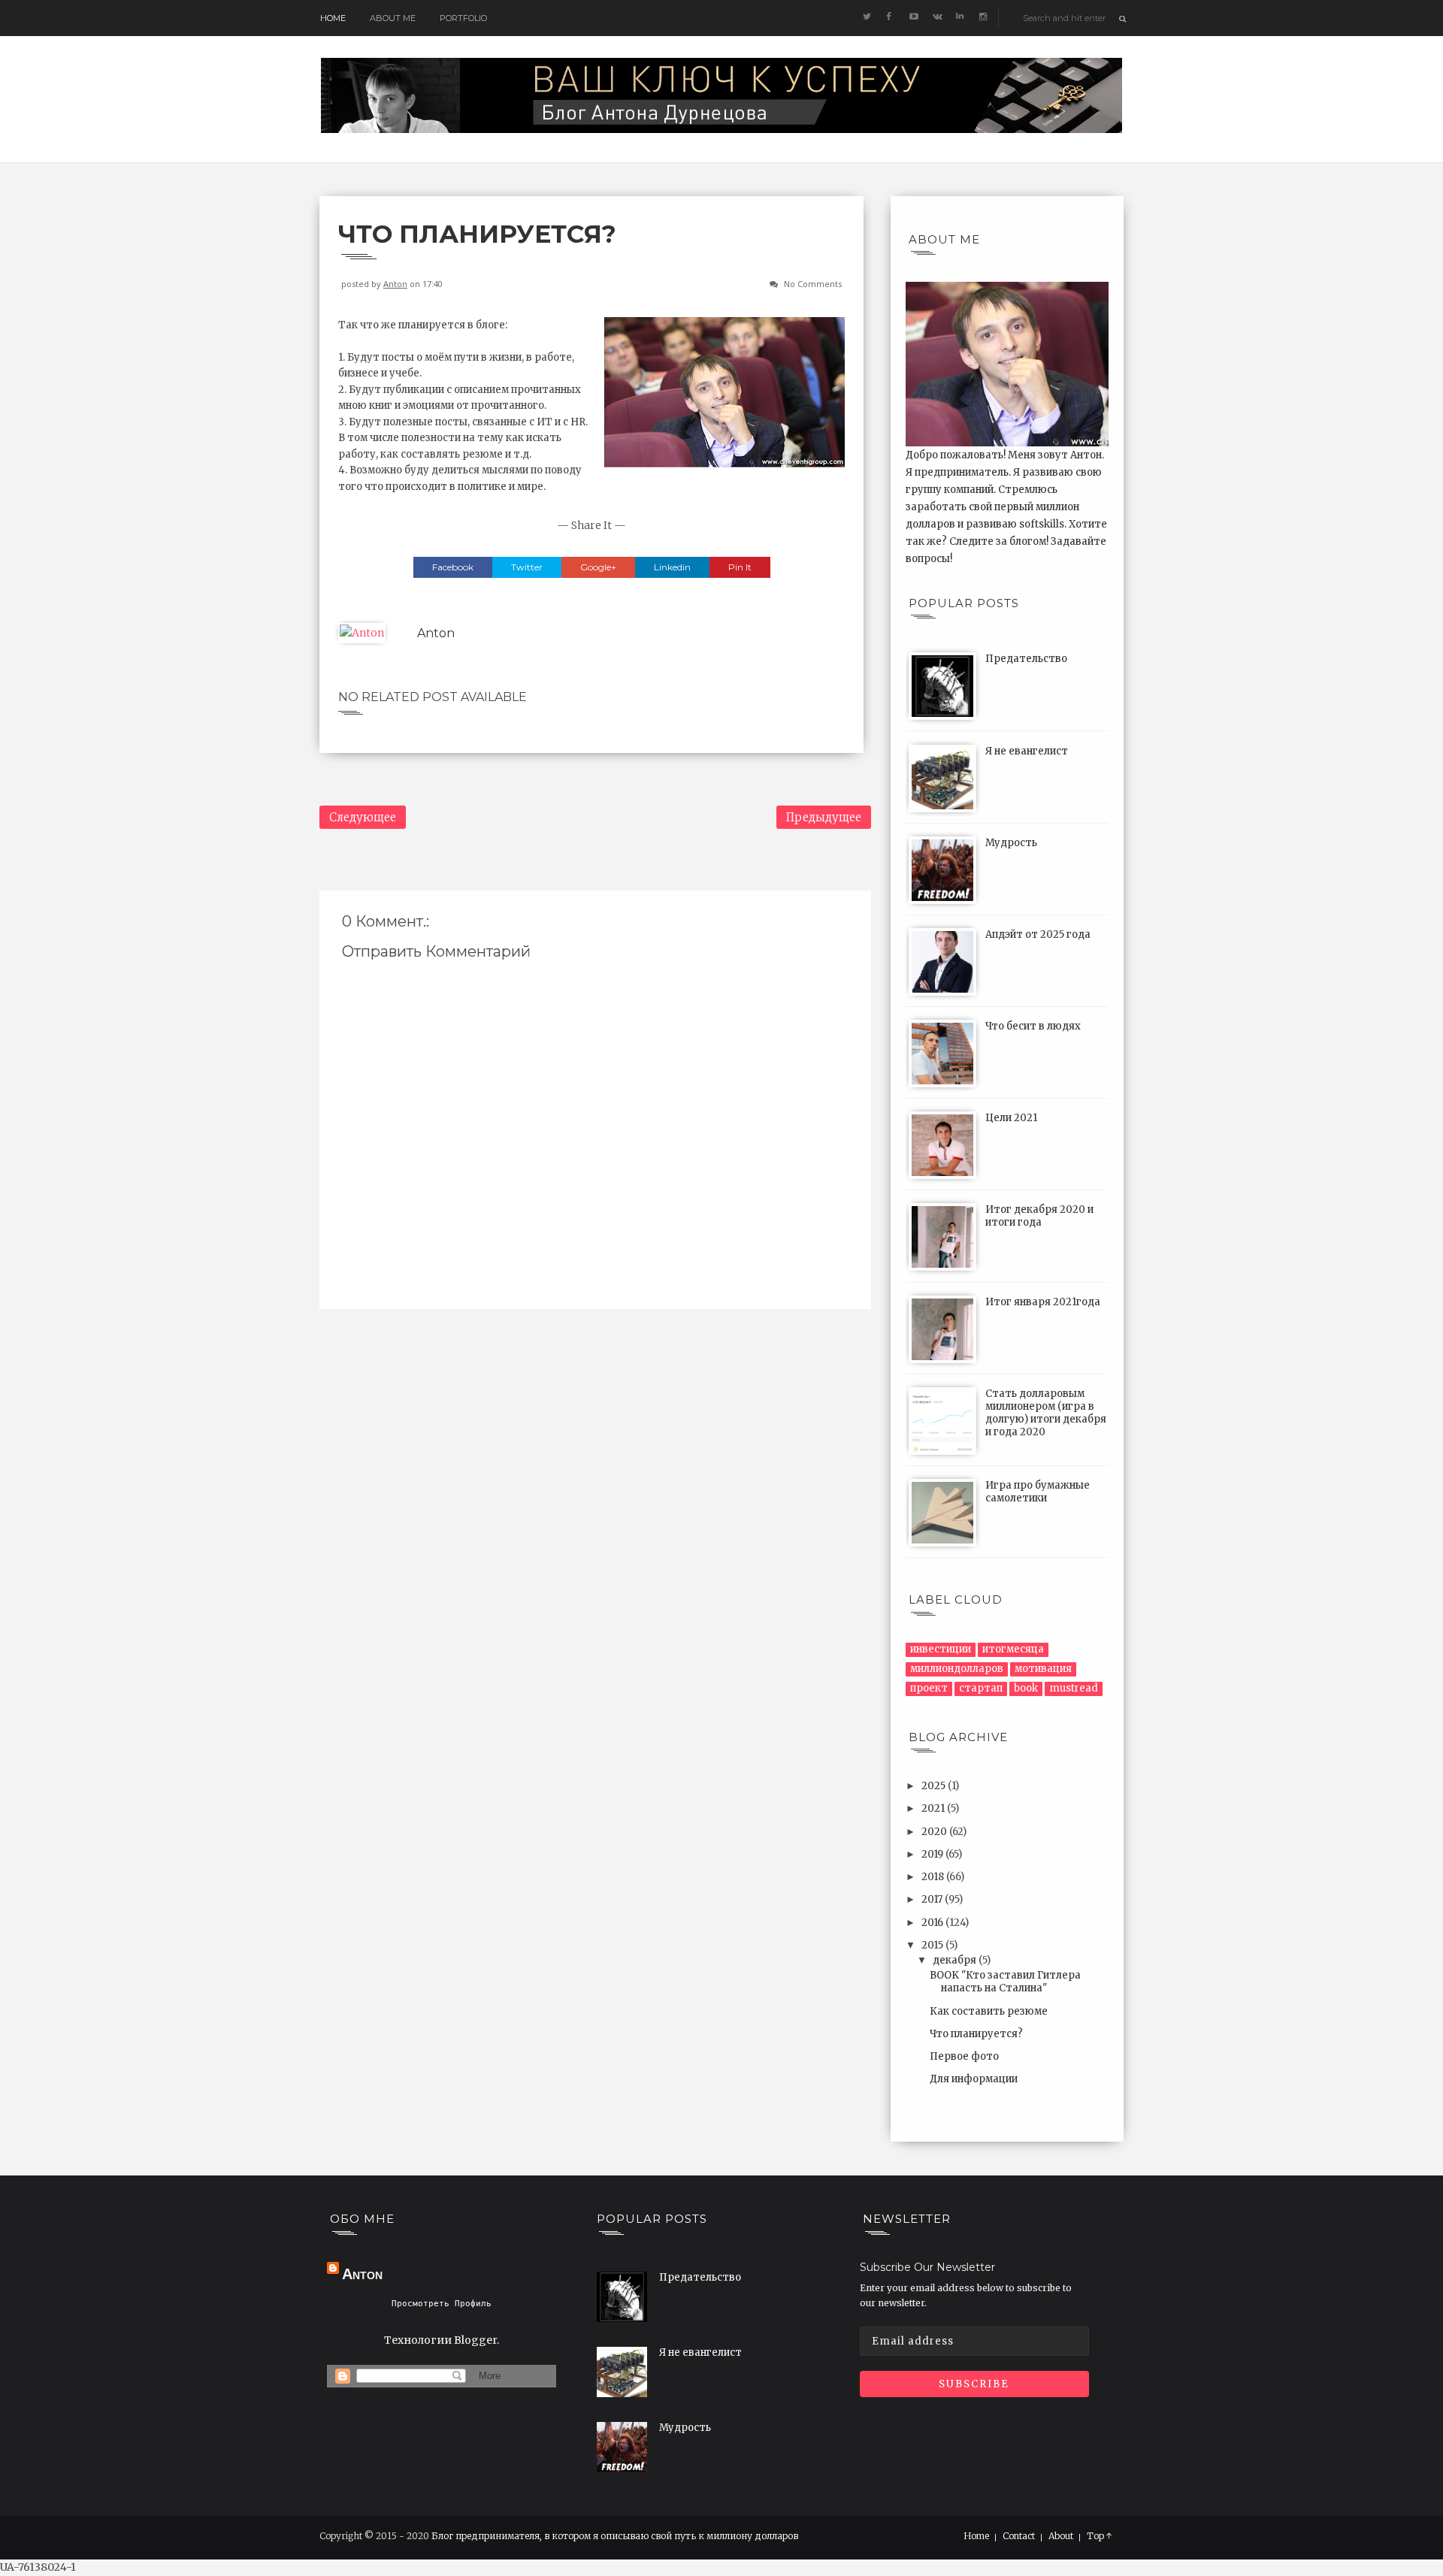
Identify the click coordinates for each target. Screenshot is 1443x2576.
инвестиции (941, 1649)
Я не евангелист (1027, 751)
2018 (934, 1877)
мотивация (1043, 1669)
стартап (981, 1688)
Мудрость (1011, 843)
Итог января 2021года (1043, 1302)
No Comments (813, 284)
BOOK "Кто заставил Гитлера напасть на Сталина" (1005, 1982)
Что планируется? (976, 2034)
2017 (933, 1899)
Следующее (363, 817)
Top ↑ (1100, 2536)
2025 (935, 1786)
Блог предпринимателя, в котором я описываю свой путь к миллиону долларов (615, 2536)
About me (393, 18)
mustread (1074, 1688)
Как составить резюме (989, 2011)
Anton (395, 284)
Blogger (475, 2340)
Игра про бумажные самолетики (1038, 1492)
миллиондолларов (957, 1669)
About (1061, 2536)
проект (929, 1688)
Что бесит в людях (1033, 1026)
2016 (933, 1923)
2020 (935, 1832)
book (1026, 1688)
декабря (956, 1960)
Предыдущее (824, 817)
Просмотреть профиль (442, 2304)
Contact (1019, 2536)
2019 (933, 1854)
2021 (934, 1808)
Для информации (974, 2079)
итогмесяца (1013, 1649)
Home (333, 18)
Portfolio (463, 18)
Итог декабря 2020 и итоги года (1039, 1216)
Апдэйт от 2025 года (1038, 934)
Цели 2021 (1011, 1118)
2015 (933, 1945)
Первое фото (964, 2056)
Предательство (1026, 659)
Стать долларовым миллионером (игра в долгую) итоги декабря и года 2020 (1046, 1413)
